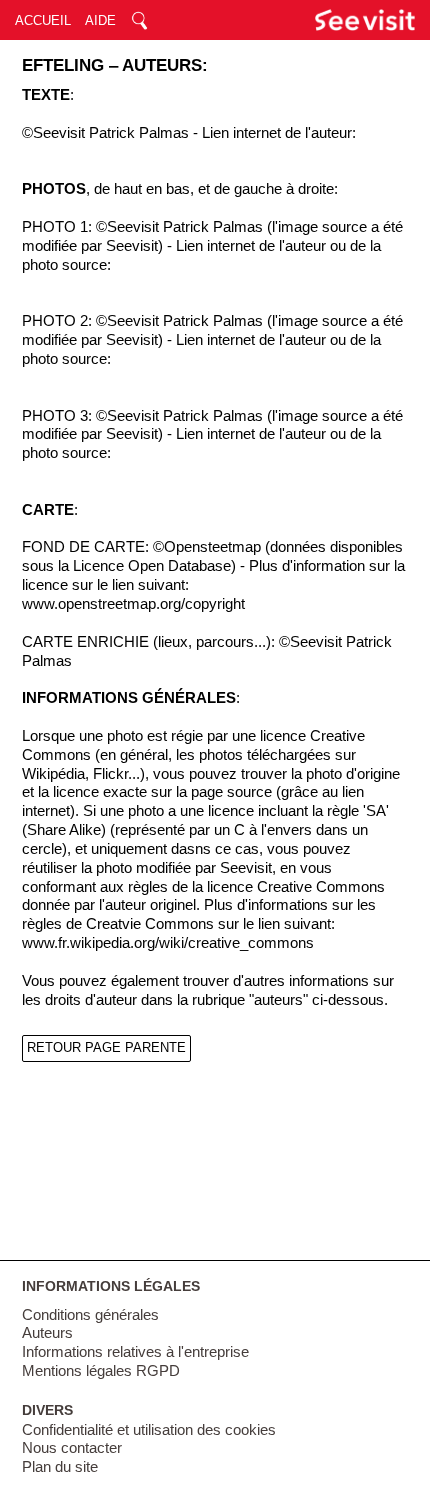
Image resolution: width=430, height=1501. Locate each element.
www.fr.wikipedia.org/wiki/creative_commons (168, 943)
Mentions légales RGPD (101, 1371)
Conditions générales (90, 1315)
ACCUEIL (43, 20)
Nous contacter (72, 1448)
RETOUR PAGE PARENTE (106, 1047)
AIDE (100, 20)
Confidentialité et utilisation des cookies (149, 1430)
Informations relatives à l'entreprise (135, 1352)
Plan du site (60, 1467)
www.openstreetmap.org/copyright (133, 604)
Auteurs (47, 1333)
